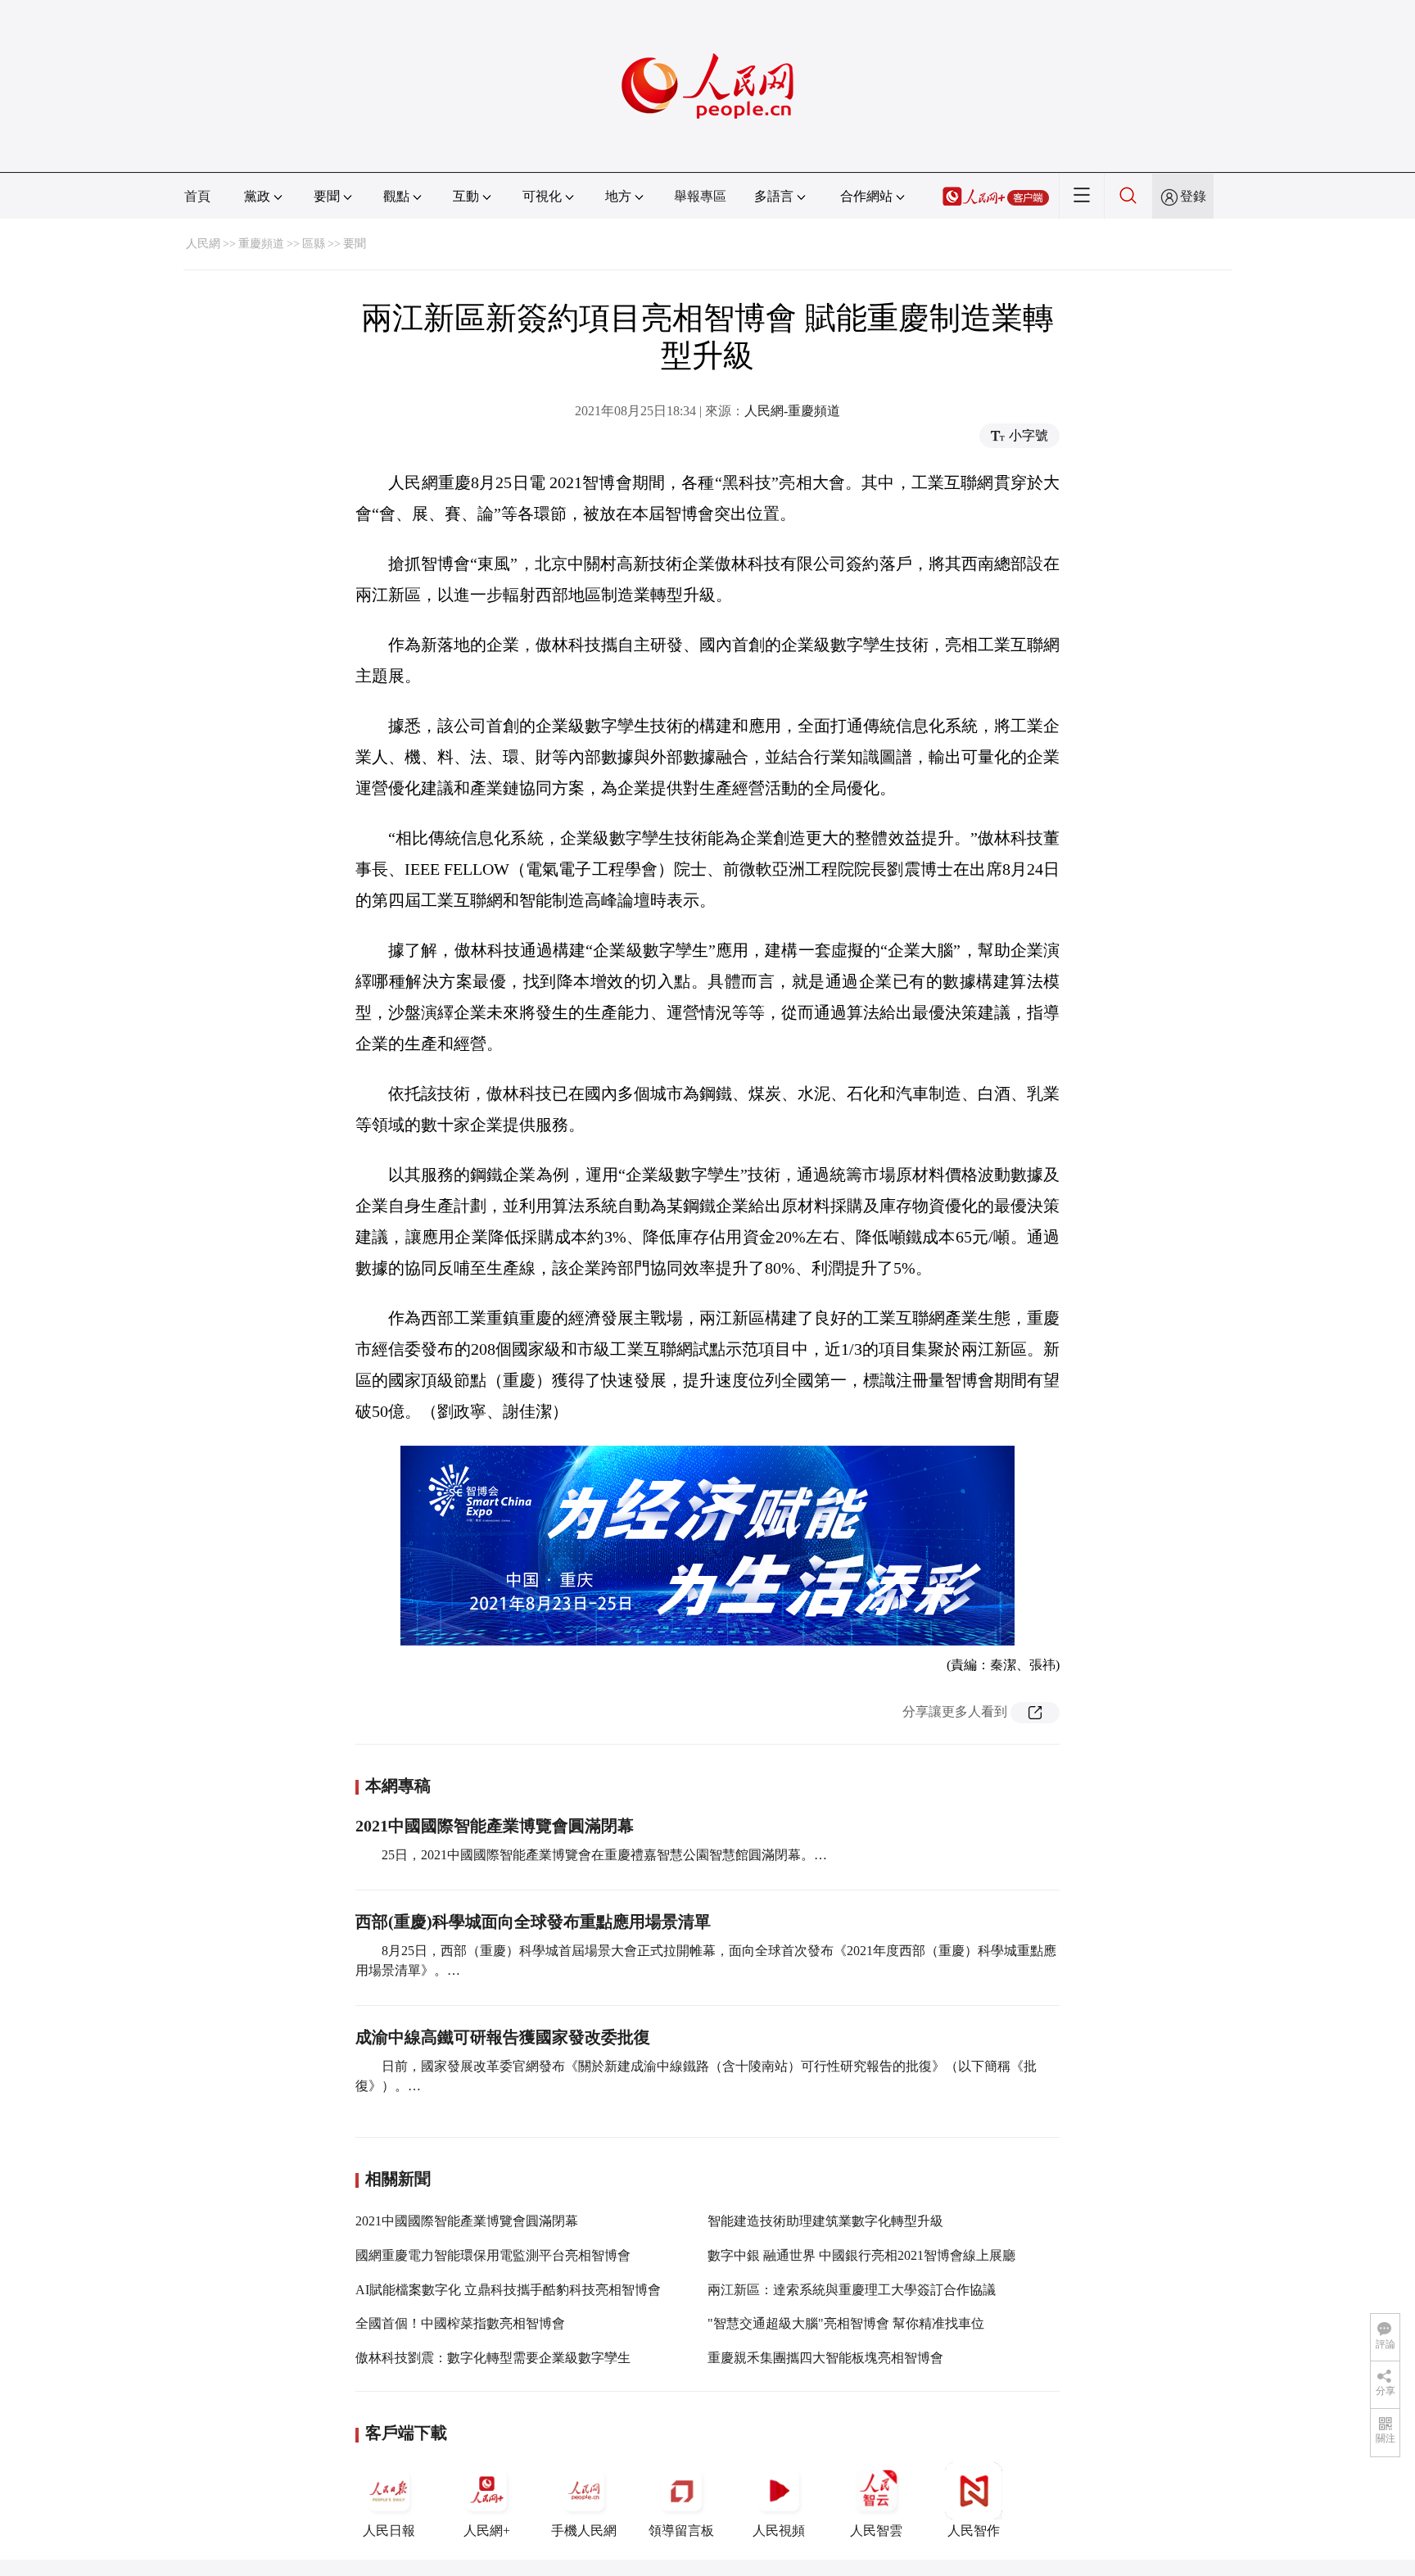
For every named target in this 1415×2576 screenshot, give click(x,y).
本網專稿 (398, 1786)
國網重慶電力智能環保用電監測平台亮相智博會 (493, 2255)
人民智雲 (876, 2531)
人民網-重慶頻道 (792, 411)
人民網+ (487, 2531)
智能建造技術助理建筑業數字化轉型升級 (825, 2221)
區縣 (314, 244)
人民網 (203, 244)
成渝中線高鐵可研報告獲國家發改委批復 (503, 2037)
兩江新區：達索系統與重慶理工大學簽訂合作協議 (852, 2290)
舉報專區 (700, 196)
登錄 (1193, 196)
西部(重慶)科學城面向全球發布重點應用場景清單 (533, 1922)
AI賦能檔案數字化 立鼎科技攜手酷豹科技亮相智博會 (508, 2290)
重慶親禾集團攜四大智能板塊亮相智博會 (825, 2358)
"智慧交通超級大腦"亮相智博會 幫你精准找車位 (846, 2323)
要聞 (355, 244)
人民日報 (389, 2531)
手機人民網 (584, 2531)
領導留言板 (681, 2531)
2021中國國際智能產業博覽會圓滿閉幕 (495, 1826)
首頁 (197, 196)
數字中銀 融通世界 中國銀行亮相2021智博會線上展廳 (861, 2255)
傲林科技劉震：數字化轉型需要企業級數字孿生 (493, 2358)
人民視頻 (779, 2531)
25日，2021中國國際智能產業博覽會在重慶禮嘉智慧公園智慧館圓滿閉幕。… (604, 1855)
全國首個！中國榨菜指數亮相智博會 (460, 2323)
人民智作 (974, 2531)
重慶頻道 (261, 244)
